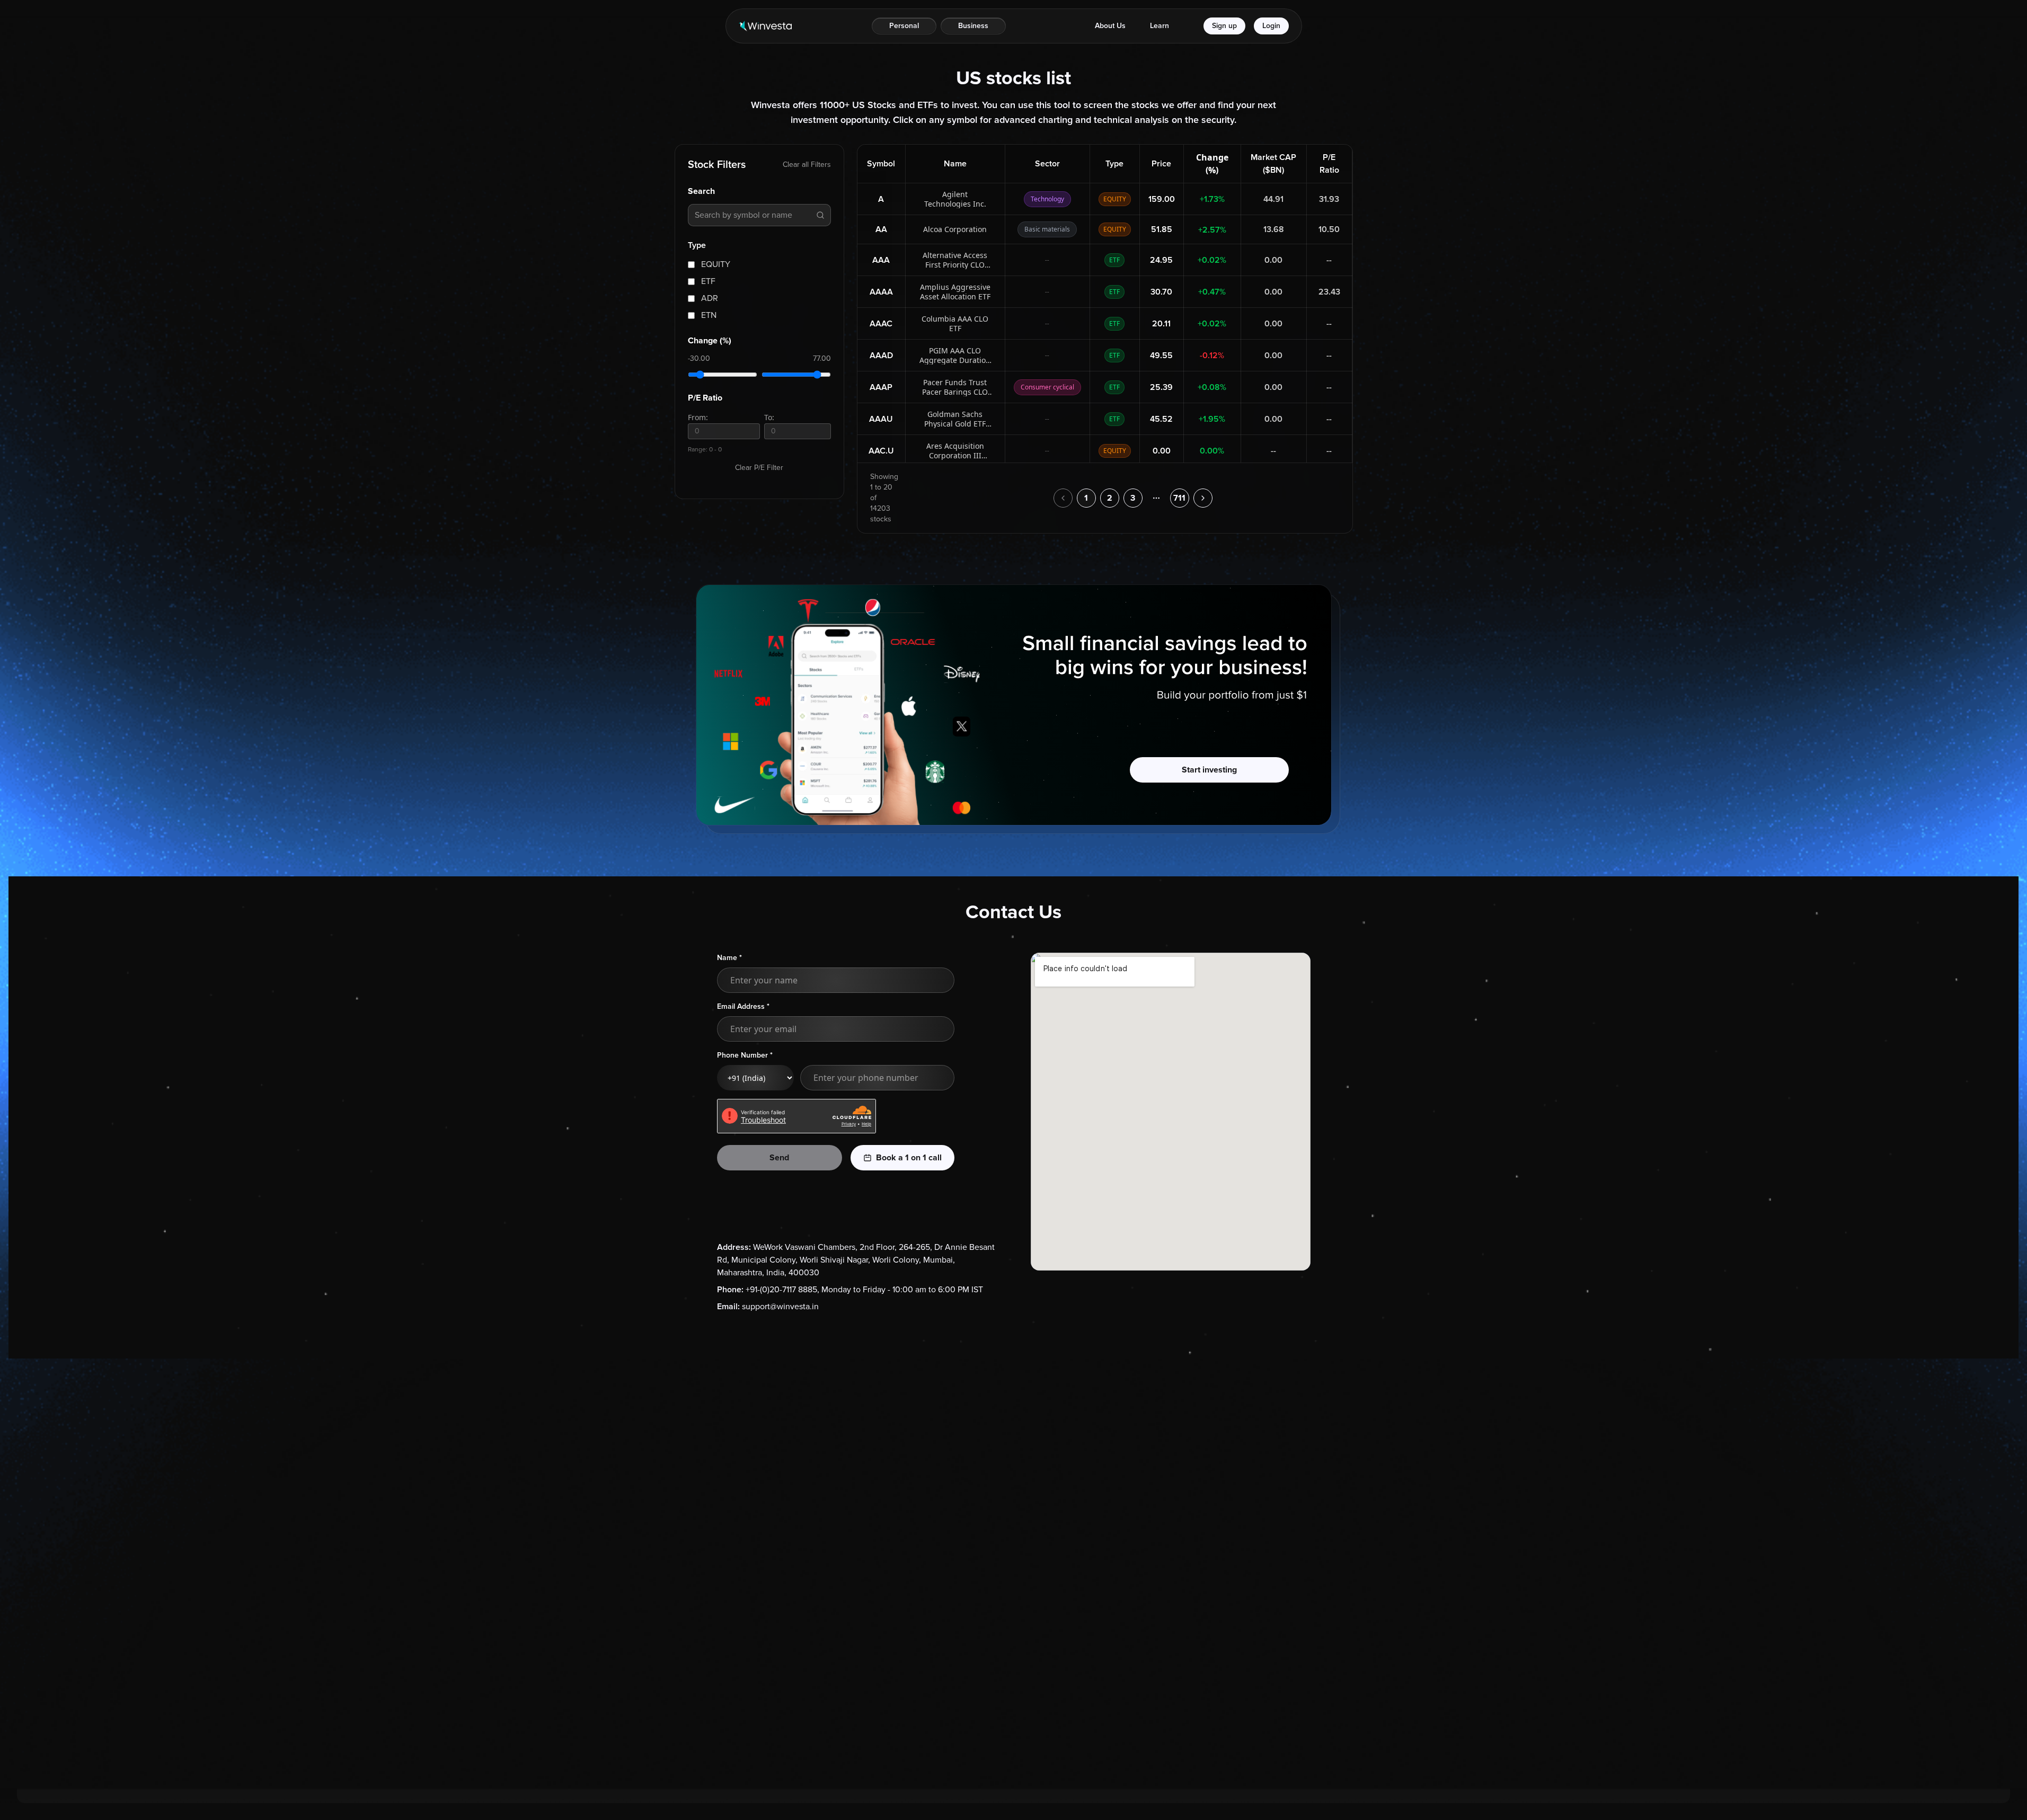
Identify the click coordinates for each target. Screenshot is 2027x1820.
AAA (881, 260)
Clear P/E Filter (759, 468)
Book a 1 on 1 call (909, 1158)
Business (973, 26)
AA (881, 229)
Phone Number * (745, 1055)
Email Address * (743, 1006)
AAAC (881, 324)
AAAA (881, 292)
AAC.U (881, 451)
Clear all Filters (807, 165)
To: (769, 417)
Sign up (1224, 26)
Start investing (1209, 770)
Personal (904, 26)
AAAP (881, 387)
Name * (729, 958)
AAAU (881, 419)
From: (698, 417)
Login (1271, 26)
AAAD (881, 356)
